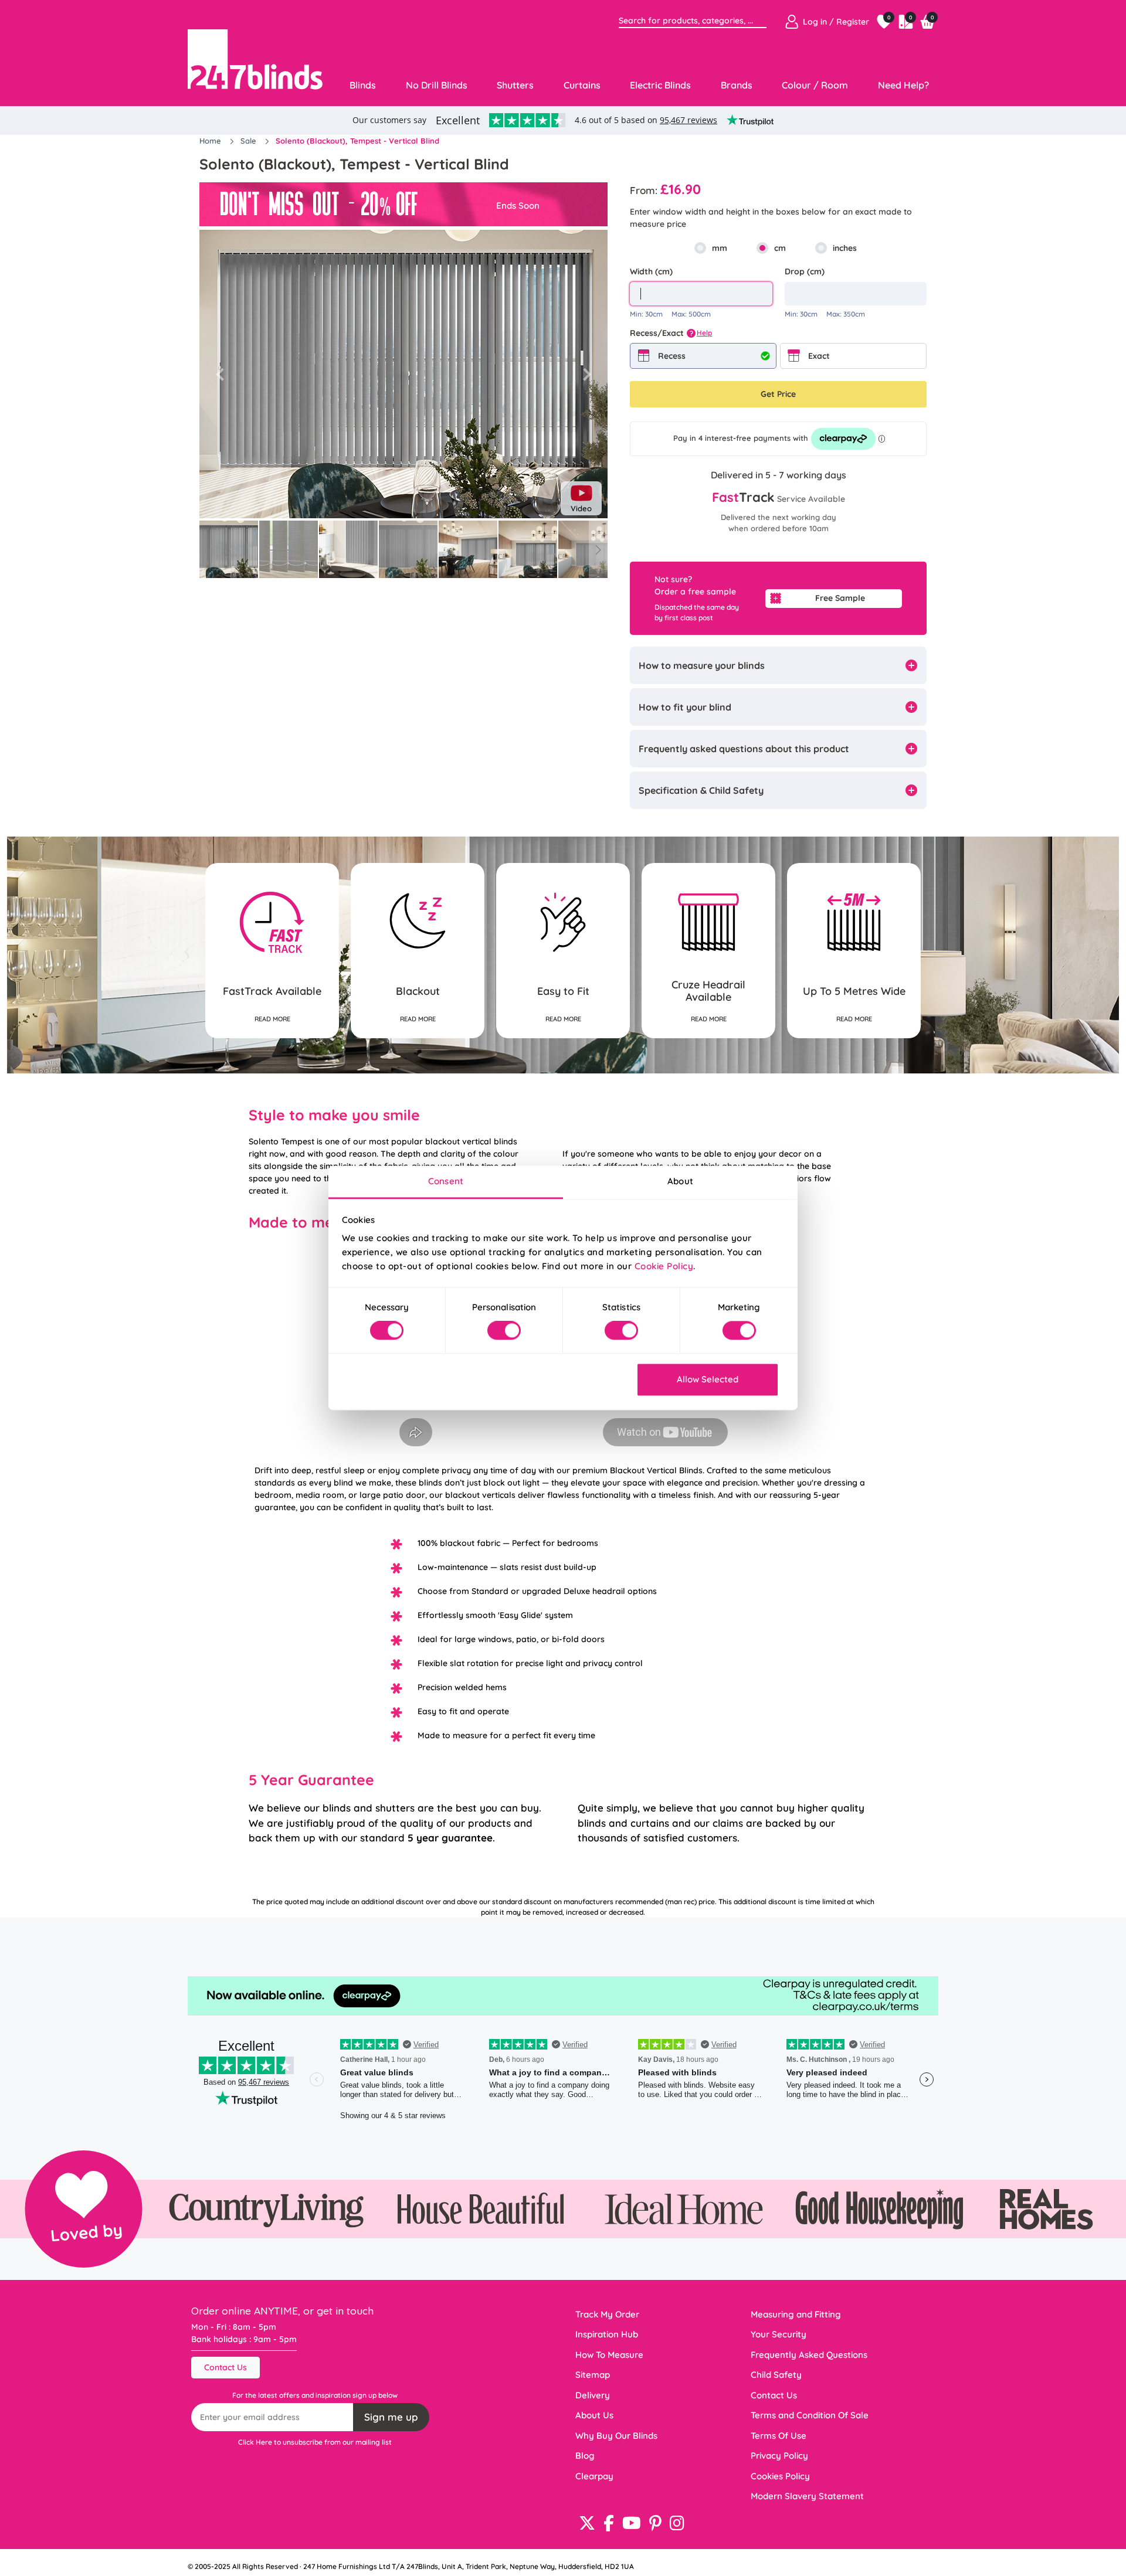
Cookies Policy (780, 2476)
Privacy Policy (779, 2456)
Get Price (778, 394)
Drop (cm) (805, 271)
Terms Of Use (779, 2436)
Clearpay (594, 2476)
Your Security (779, 2334)
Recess (672, 356)
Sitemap (593, 2375)
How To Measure (609, 2355)
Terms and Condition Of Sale (810, 2415)
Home (211, 141)
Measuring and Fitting (796, 2314)
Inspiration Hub (607, 2334)
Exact (819, 356)
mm (720, 248)
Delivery (593, 2395)
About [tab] (680, 1181)
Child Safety (776, 2375)
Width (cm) (651, 271)
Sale (250, 141)
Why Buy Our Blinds (616, 2436)
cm (780, 248)
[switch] (504, 1331)
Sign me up (391, 2417)
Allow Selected (708, 1379)
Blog (585, 2456)
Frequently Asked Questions (809, 2355)
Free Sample (840, 598)
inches (845, 248)
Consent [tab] (446, 1181)
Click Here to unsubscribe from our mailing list (315, 2442)
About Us (594, 2415)
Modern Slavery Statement (807, 2496)
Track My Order (607, 2314)
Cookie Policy (664, 1266)
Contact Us (225, 2367)
